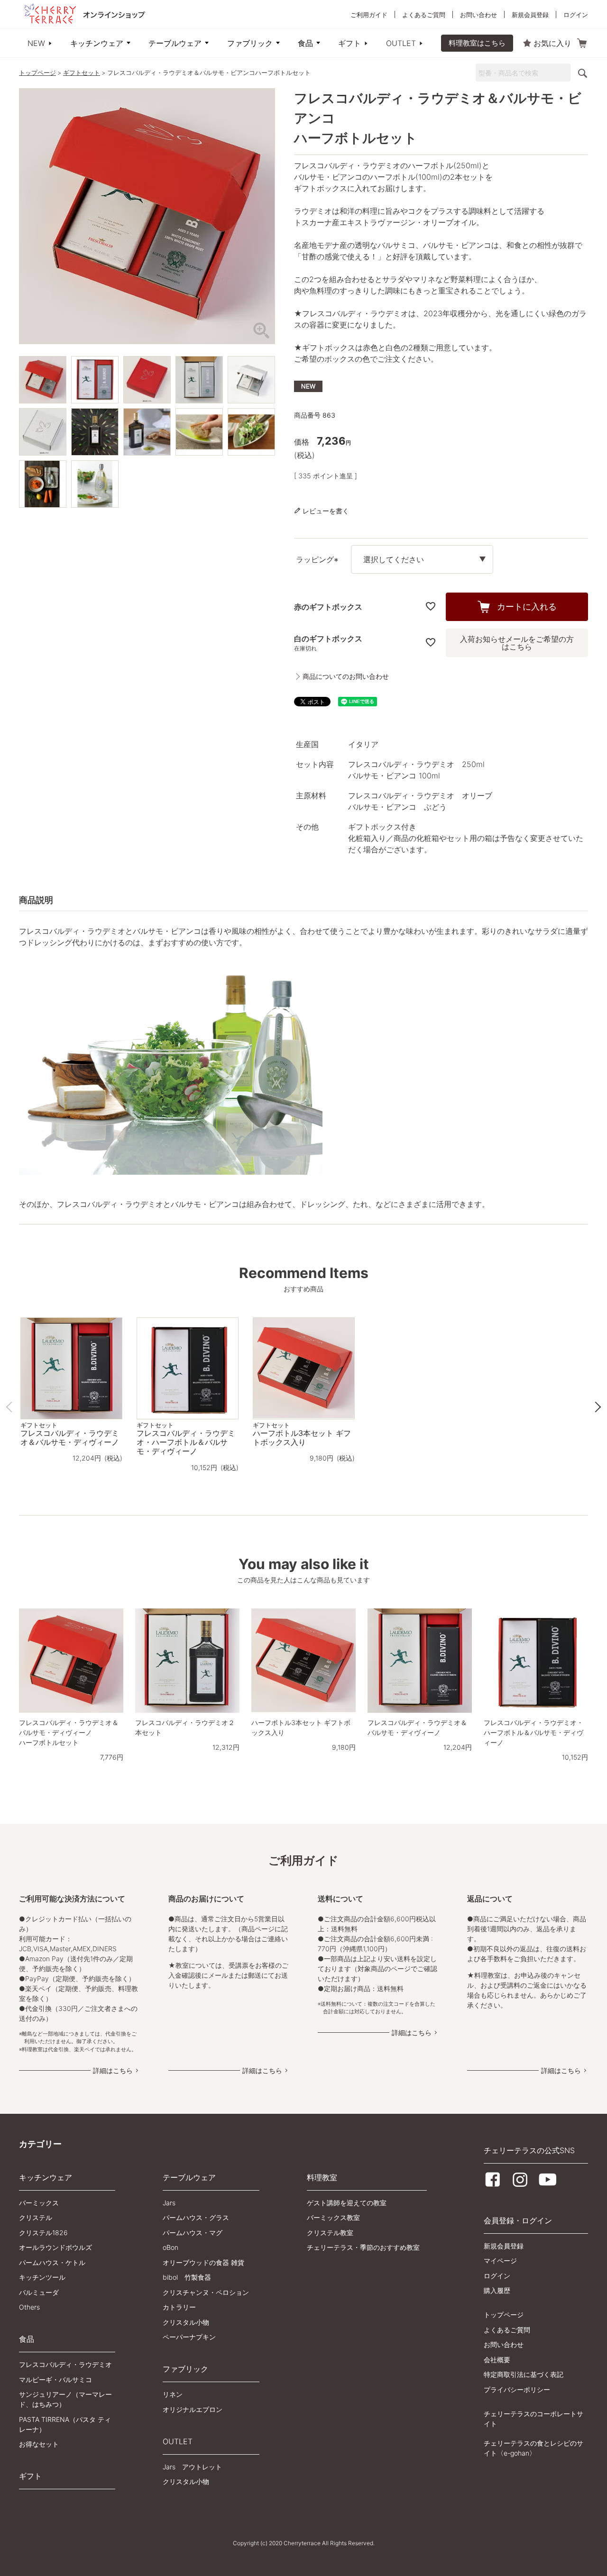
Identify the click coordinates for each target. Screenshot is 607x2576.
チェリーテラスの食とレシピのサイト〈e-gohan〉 (533, 2448)
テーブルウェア (175, 43)
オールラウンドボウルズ (55, 2247)
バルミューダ (39, 2292)
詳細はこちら (113, 2070)
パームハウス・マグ (193, 2233)
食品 (305, 43)
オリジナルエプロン (193, 2409)
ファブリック (250, 43)
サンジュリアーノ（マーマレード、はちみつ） (65, 2399)
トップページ (37, 73)
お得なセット (39, 2444)
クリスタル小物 (186, 2322)
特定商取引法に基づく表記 (524, 2374)
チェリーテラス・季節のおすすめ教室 (363, 2247)
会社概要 (497, 2360)
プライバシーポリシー (517, 2389)
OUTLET (401, 43)
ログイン (576, 15)
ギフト (349, 43)
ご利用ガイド (369, 15)
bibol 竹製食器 (187, 2277)
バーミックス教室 (333, 2217)
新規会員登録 (530, 15)
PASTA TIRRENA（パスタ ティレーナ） (65, 2424)
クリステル (36, 2217)
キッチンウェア (97, 43)
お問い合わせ (478, 15)
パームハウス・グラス (196, 2217)
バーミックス (39, 2203)
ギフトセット (82, 73)
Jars (169, 2203)
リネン (173, 2394)
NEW (36, 43)
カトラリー (179, 2307)
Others (29, 2307)
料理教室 (322, 2177)
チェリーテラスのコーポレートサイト (533, 2419)
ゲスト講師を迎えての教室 (347, 2203)
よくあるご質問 (424, 15)
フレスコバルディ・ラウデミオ (65, 2364)
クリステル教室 (330, 2233)
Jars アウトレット (192, 2467)
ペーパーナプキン (189, 2337)
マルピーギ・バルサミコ (55, 2380)
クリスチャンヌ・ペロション (206, 2292)
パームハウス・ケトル (52, 2262)
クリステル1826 (43, 2233)
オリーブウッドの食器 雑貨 (203, 2262)
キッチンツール (42, 2277)
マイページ (500, 2261)
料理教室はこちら (477, 43)
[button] (11, 1407)
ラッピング (319, 560)
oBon (170, 2247)
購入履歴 (497, 2290)
